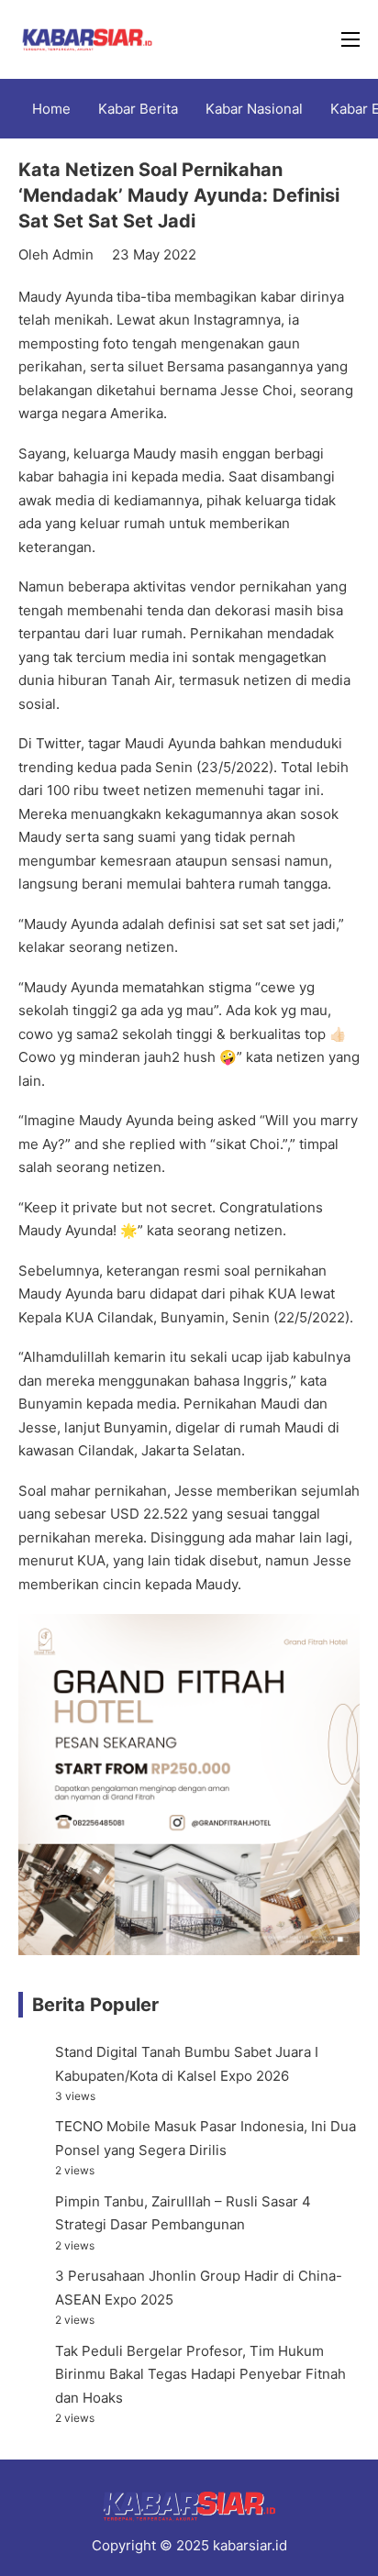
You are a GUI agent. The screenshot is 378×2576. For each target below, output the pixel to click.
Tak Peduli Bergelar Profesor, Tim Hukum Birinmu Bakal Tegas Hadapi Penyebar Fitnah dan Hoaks (200, 2374)
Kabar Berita (138, 109)
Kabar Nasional (254, 109)
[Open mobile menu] (350, 39)
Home (51, 109)
